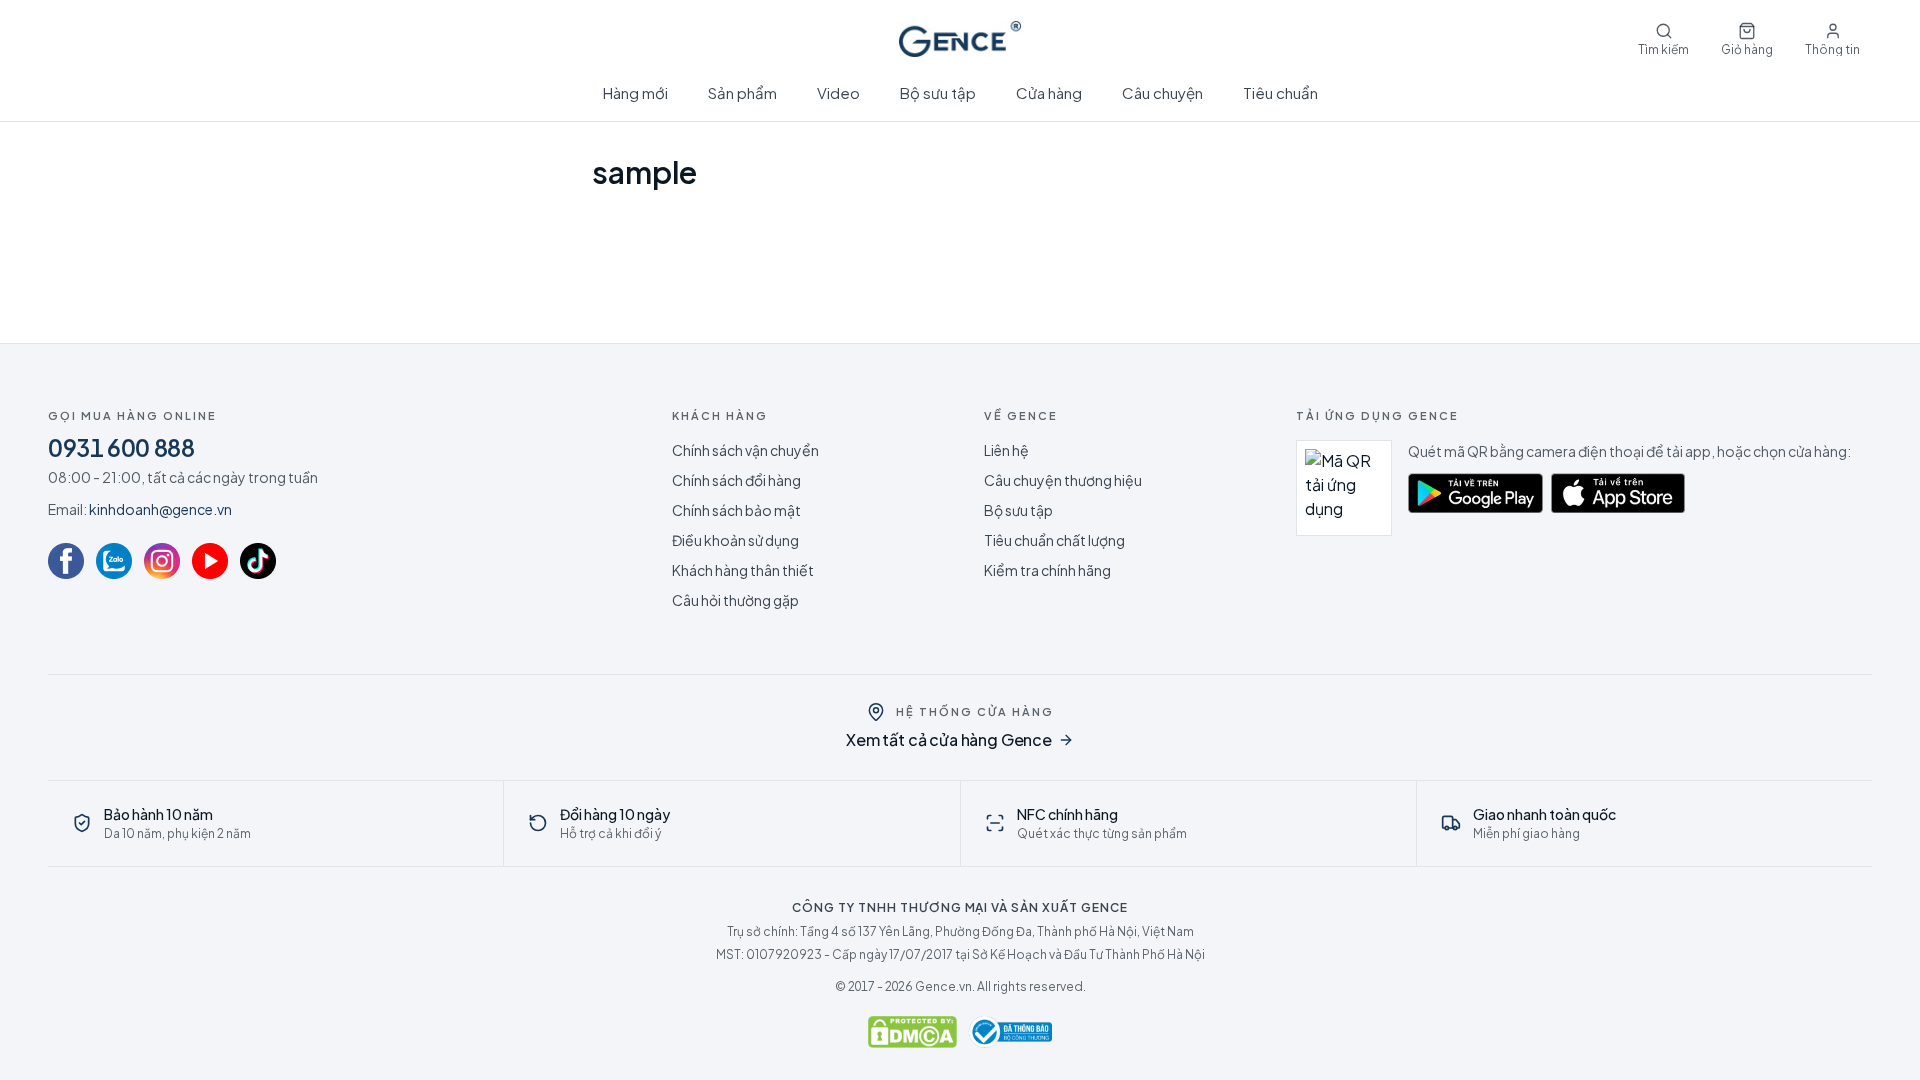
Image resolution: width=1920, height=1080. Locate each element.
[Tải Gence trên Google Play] (1475, 493)
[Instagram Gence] (162, 561)
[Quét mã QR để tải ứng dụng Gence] (1344, 488)
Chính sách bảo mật (736, 510)
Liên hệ (1006, 450)
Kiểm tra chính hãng (1047, 570)
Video (838, 92)
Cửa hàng (1049, 92)
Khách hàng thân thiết (743, 570)
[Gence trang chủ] (959, 39)
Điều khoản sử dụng (735, 540)
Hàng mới (635, 92)
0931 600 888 (121, 447)
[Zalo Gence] (114, 561)
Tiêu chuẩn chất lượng (1054, 540)
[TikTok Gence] (258, 561)
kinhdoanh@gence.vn (160, 509)
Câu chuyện (1162, 92)
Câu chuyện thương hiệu (1063, 480)
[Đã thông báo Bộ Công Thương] (1011, 1032)
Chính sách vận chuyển (745, 450)
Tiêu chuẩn (1280, 92)
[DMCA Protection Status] (912, 1032)
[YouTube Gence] (210, 561)
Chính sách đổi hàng (736, 480)
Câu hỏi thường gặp (735, 600)
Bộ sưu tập (938, 92)
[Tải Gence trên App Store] (1618, 493)
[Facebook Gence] (66, 561)
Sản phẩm (742, 92)
